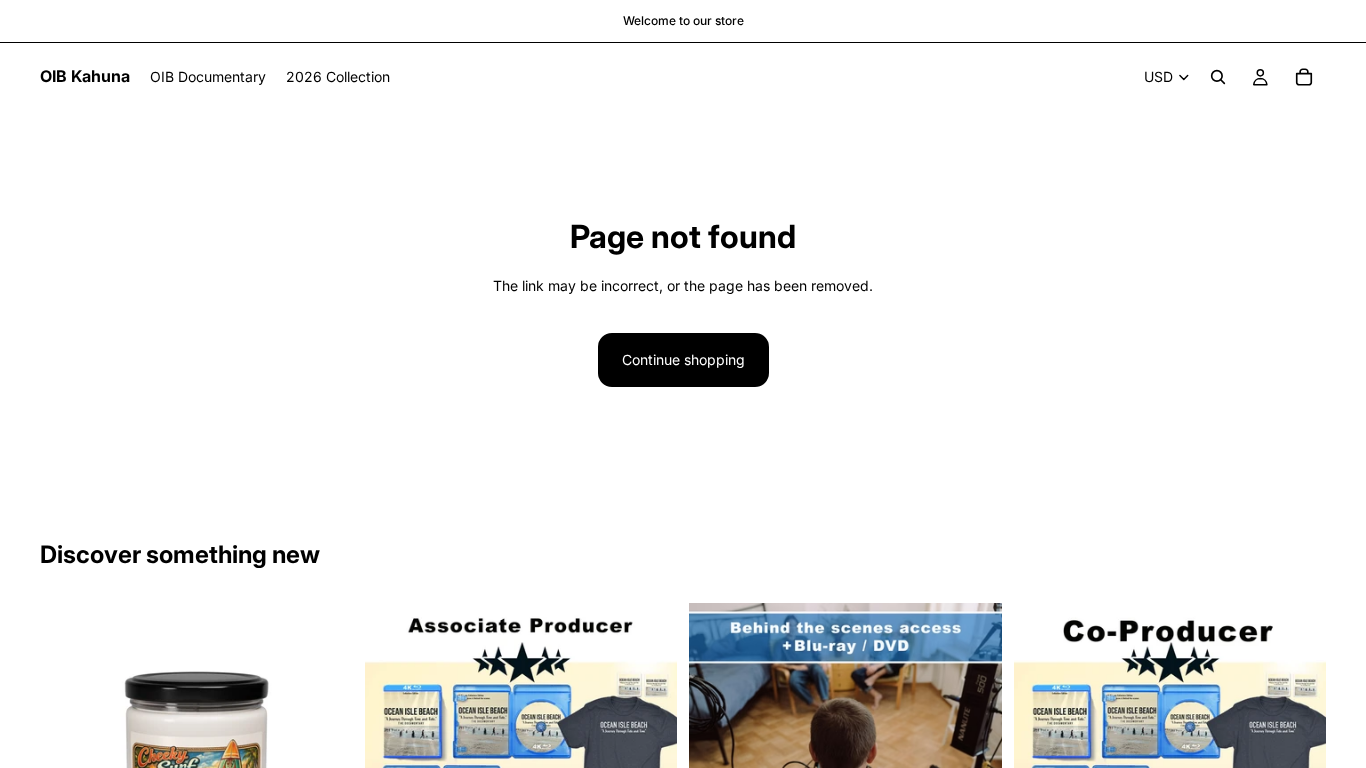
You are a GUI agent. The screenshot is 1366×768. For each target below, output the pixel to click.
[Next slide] (972, 728)
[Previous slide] (719, 728)
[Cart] (1304, 77)
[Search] (1218, 77)
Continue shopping (683, 359)
